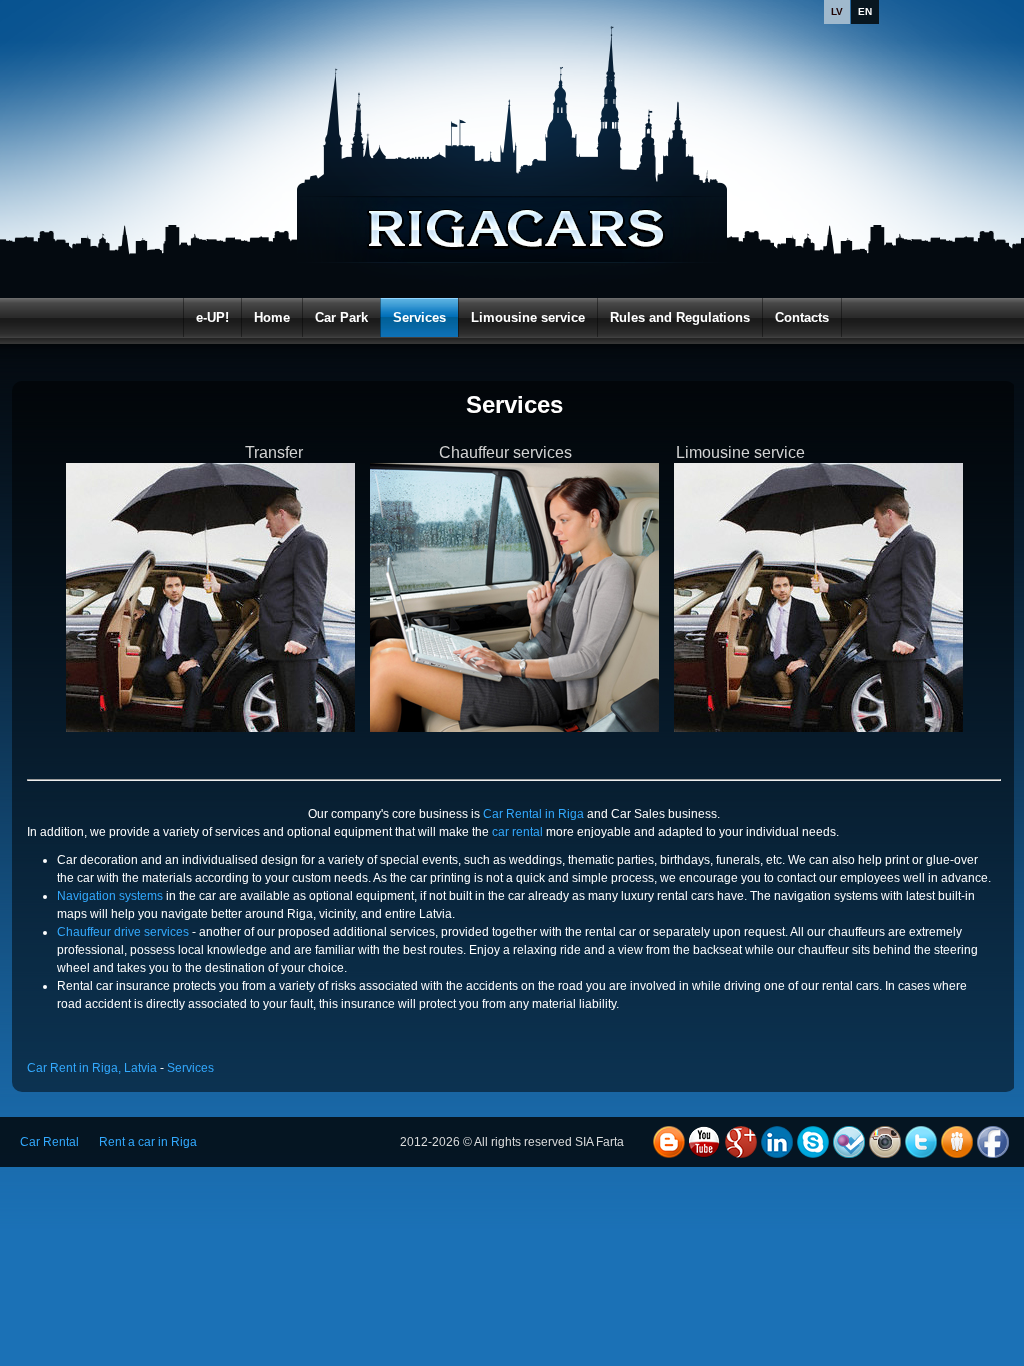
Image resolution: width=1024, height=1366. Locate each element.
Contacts (802, 317)
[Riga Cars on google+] (741, 1142)
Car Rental (49, 1142)
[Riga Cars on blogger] (669, 1142)
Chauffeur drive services (123, 932)
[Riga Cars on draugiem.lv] (957, 1142)
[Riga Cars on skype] (813, 1142)
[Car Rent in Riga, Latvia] (517, 190)
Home (272, 317)
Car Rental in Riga (533, 814)
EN (865, 11)
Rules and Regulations (680, 317)
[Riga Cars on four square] (849, 1142)
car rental (517, 832)
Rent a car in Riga (148, 1142)
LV (837, 11)
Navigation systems (110, 896)
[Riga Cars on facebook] (993, 1142)
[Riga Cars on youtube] (705, 1142)
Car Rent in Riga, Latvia (92, 1068)
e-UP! (212, 317)
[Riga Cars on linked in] (777, 1142)
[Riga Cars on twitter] (921, 1142)
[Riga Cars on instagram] (885, 1142)
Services (419, 317)
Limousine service (528, 317)
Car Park (341, 317)
